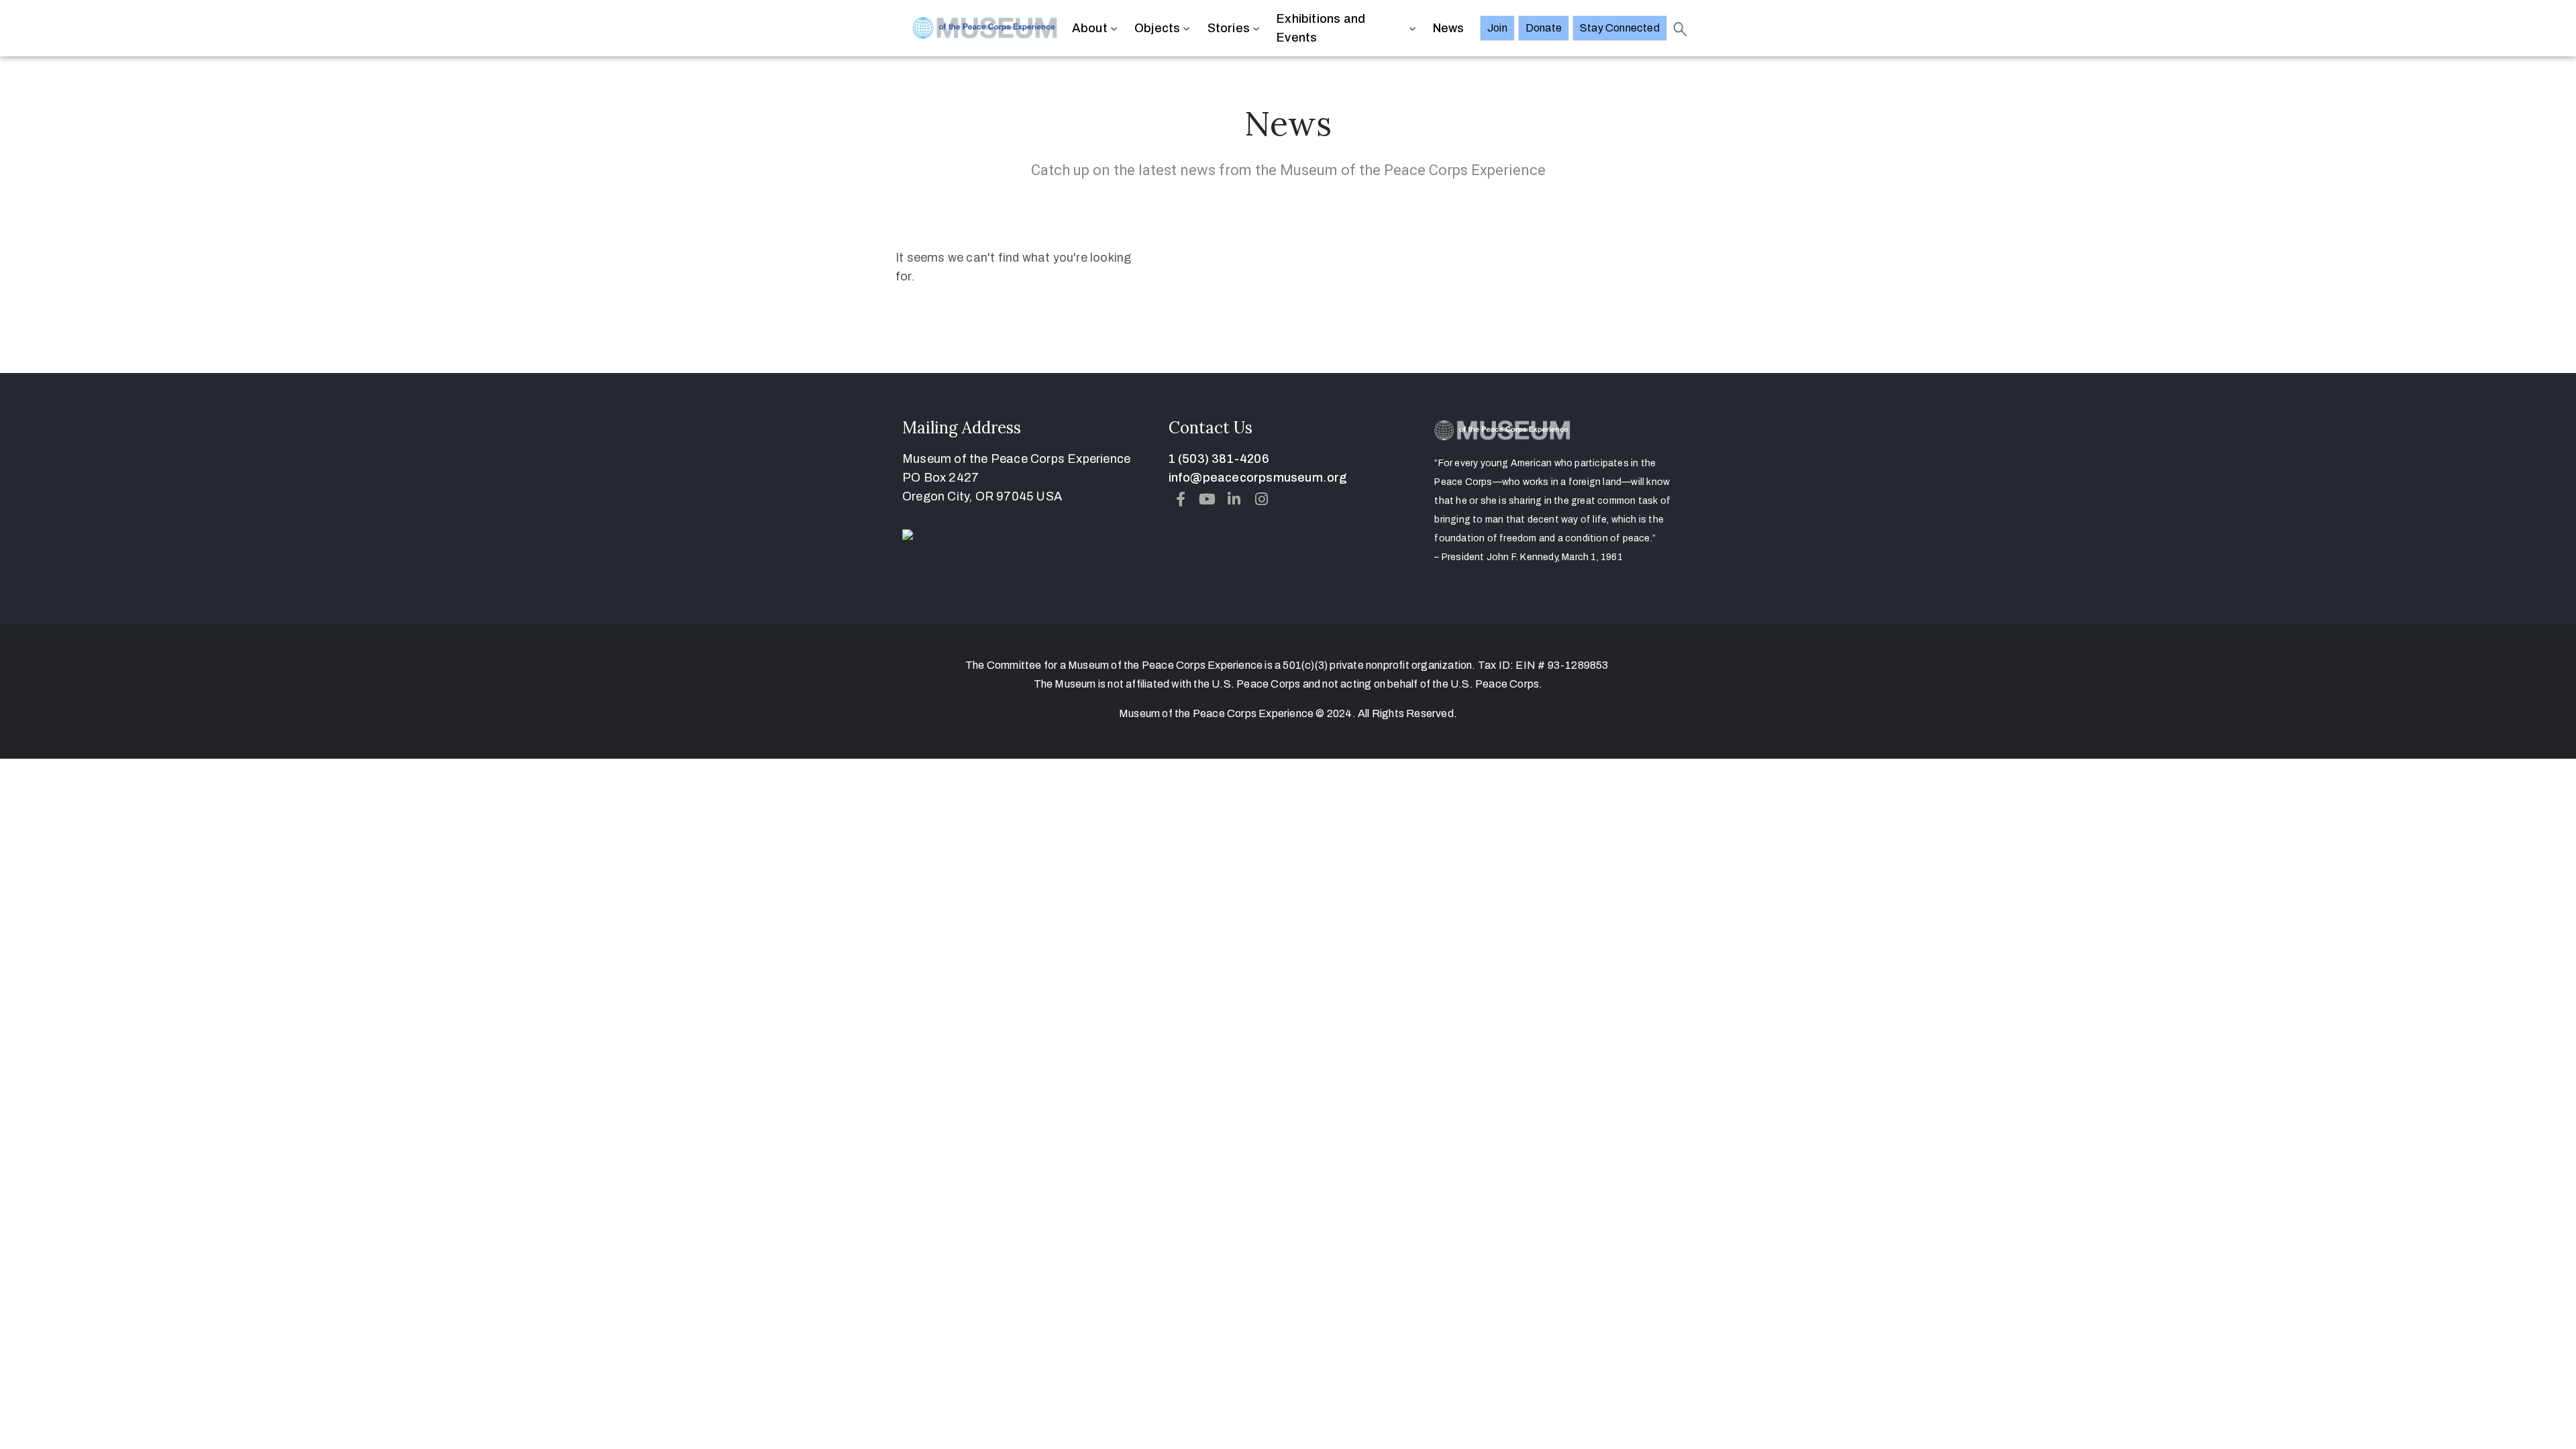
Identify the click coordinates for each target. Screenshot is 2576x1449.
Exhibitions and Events (1321, 28)
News (1449, 28)
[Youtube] (1207, 499)
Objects (1157, 28)
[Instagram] (1261, 499)
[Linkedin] (1234, 499)
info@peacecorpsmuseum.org (1258, 478)
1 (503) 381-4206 (1219, 459)
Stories (1229, 28)
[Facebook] (1181, 499)
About (1090, 28)
